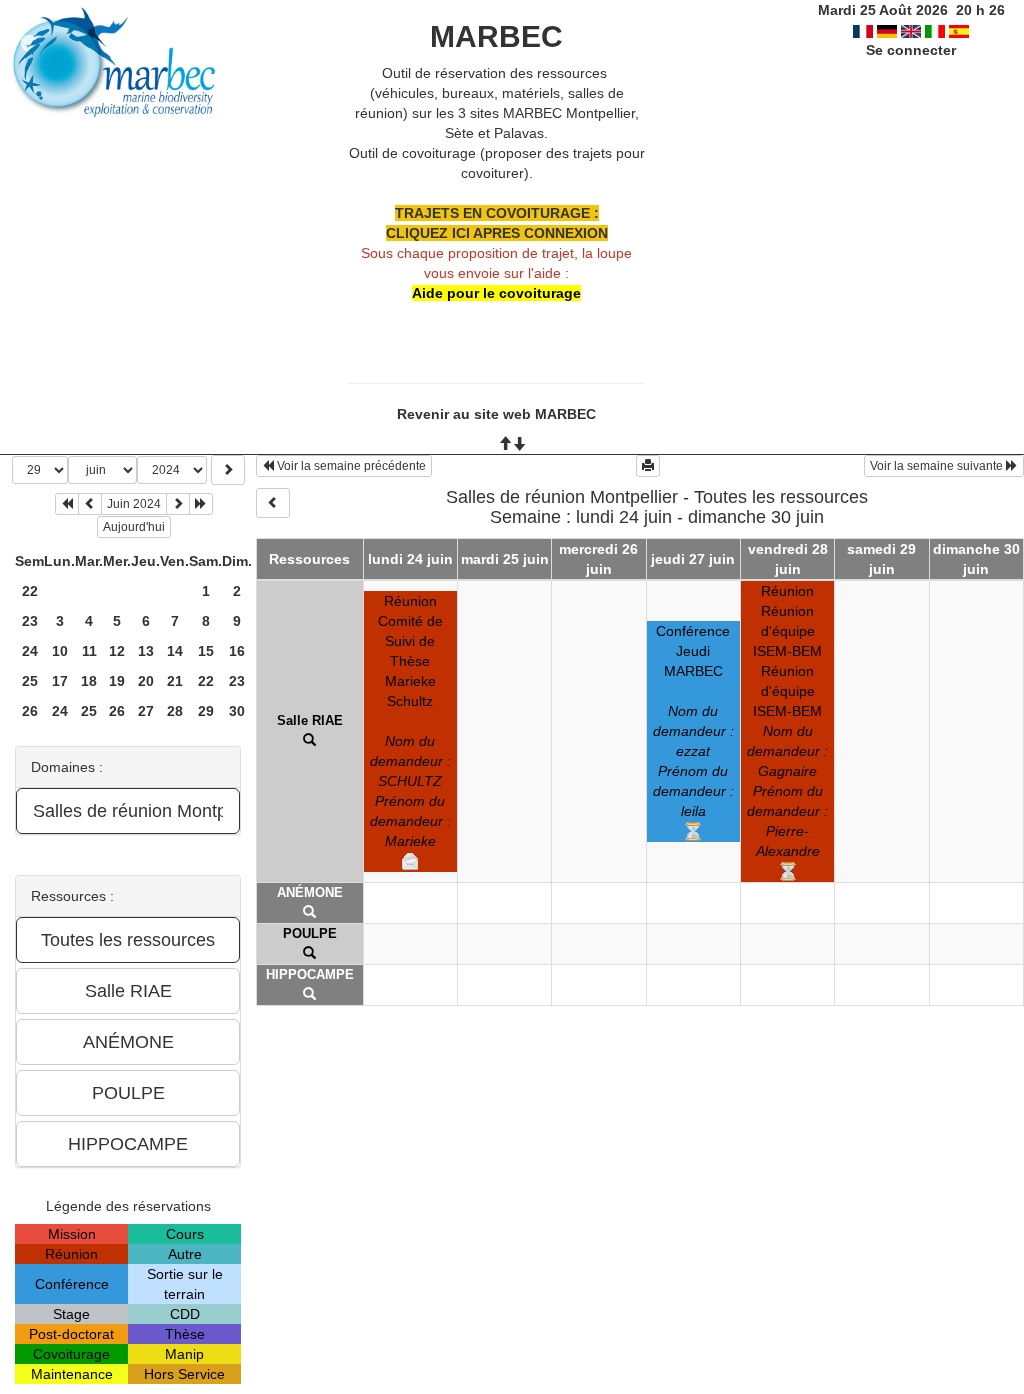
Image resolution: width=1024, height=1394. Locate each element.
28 (175, 711)
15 (206, 651)
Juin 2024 (134, 504)
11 (89, 651)
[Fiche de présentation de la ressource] (309, 740)
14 (175, 651)
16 (237, 651)
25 (30, 681)
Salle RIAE (310, 720)
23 (30, 621)
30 (237, 711)
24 (30, 651)
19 (117, 681)
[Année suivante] (201, 504)
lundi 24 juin (410, 559)
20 (146, 681)
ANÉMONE (310, 892)
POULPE (310, 933)
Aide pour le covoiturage (496, 293)
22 (30, 591)
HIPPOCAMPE (310, 974)
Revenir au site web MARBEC (496, 414)
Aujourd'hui (134, 527)
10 (60, 651)
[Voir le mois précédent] (90, 504)
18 (89, 681)
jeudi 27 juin (693, 559)
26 (30, 711)
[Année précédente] (67, 504)
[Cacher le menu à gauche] (273, 503)
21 (175, 681)
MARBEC (496, 36)
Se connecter (911, 50)
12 (117, 651)
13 (146, 651)
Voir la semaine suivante (938, 466)
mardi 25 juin (505, 559)
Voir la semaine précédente (350, 466)
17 (60, 681)
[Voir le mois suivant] (178, 504)
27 (146, 711)
